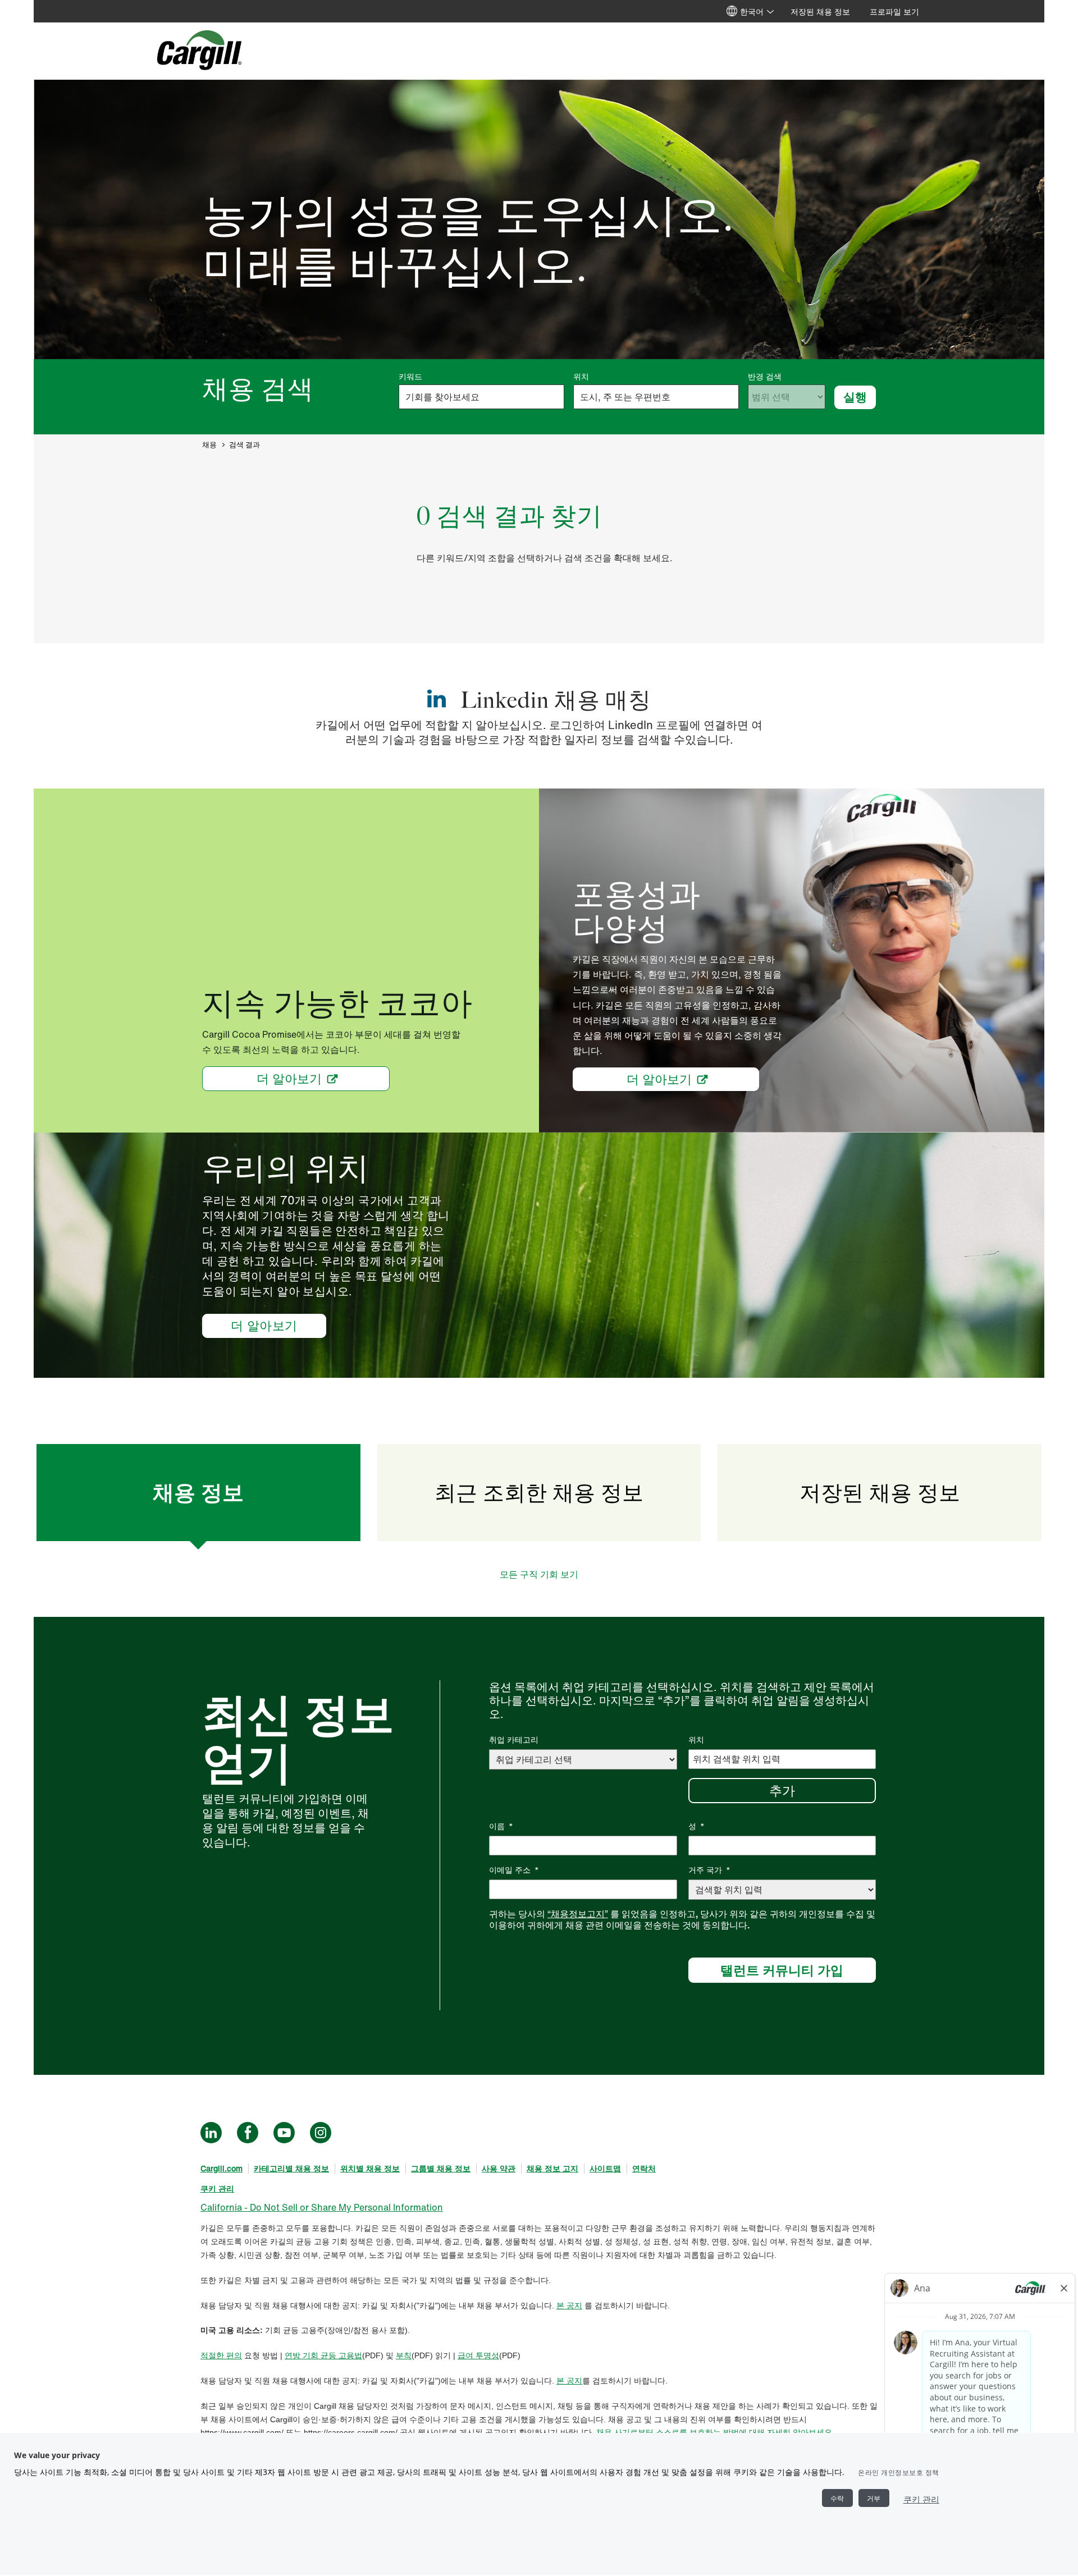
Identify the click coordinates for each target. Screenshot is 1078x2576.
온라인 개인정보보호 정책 (899, 2472)
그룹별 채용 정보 (441, 2168)
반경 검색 (765, 377)
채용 (209, 445)
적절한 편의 (221, 2355)
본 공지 (569, 2305)
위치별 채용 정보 (370, 2168)
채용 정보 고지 (552, 2168)
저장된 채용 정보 (820, 12)
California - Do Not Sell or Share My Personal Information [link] (322, 2207)
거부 (874, 2498)
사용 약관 (499, 2168)
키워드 (410, 377)
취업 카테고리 (514, 1740)
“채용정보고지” (578, 1914)
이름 (501, 1826)
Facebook (248, 2133)
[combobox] (656, 397)
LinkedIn (211, 2133)
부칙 (404, 2355)
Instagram (321, 2133)
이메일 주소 (514, 1870)
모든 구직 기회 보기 (539, 1574)
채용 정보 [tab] (198, 1492)
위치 (581, 377)
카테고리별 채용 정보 (291, 2168)
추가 (782, 1790)
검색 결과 (245, 445)
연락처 (644, 2168)
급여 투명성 (478, 2355)
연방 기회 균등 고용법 (323, 2355)
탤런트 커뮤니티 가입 (782, 1970)
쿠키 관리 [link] (217, 2188)
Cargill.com (221, 2168)
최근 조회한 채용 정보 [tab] (539, 1492)
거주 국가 (709, 1870)
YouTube (284, 2133)
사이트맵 (605, 2168)
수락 (837, 2498)
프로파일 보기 (894, 12)
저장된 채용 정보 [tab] (880, 1492)
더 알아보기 (289, 1079)
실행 (855, 397)
